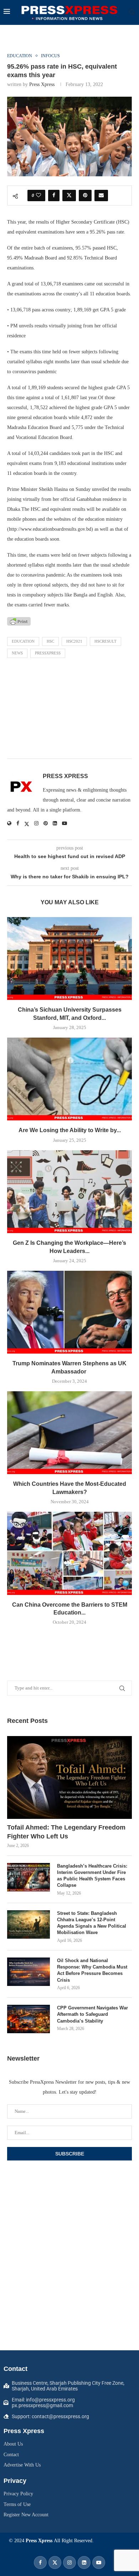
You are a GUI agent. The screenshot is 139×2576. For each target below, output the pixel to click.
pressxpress (48, 653)
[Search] (132, 12)
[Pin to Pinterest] (85, 196)
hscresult (105, 641)
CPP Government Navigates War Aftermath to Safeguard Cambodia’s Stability (92, 2014)
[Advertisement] (69, 710)
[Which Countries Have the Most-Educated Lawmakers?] (69, 1433)
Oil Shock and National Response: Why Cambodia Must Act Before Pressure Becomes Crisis (92, 1970)
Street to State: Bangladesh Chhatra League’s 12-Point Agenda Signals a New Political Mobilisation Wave (92, 1923)
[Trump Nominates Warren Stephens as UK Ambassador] (69, 1312)
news (17, 653)
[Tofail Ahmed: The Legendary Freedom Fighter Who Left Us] (69, 1777)
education (23, 641)
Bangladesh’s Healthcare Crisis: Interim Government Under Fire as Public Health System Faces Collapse (92, 1876)
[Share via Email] (101, 196)
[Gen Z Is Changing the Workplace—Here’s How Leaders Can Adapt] (69, 1192)
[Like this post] (38, 196)
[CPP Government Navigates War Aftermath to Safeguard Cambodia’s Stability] (29, 2019)
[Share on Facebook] (54, 196)
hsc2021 (74, 641)
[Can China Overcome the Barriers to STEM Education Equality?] (69, 1553)
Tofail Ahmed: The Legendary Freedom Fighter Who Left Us (66, 1832)
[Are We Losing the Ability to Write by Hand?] (69, 1079)
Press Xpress (42, 84)
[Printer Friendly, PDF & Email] (19, 621)
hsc (50, 641)
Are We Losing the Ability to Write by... (70, 1130)
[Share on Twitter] (69, 196)
